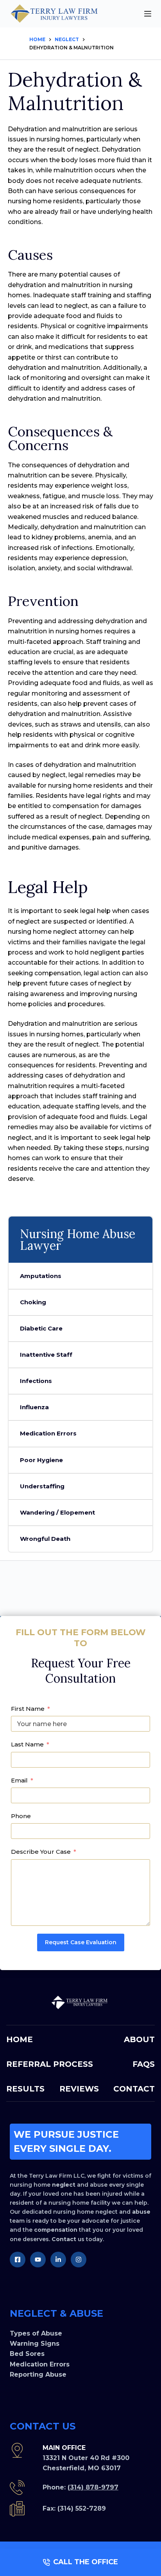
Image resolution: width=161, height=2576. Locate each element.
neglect (64, 2185)
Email (19, 1780)
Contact (64, 2239)
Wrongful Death (45, 1539)
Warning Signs (35, 2344)
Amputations (41, 1276)
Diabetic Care (41, 1328)
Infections (36, 1381)
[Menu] (148, 14)
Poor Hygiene (41, 1460)
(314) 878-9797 (93, 2487)
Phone (21, 1816)
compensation (56, 2230)
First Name (28, 1709)
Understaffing (42, 1486)
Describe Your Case (41, 1852)
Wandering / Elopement (57, 1512)
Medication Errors (48, 1433)
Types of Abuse (36, 2333)
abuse (141, 2212)
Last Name (27, 1744)
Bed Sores (27, 2354)
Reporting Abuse (38, 2374)
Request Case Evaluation (81, 1942)
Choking (33, 1302)
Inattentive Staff (46, 1355)
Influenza (34, 1407)
